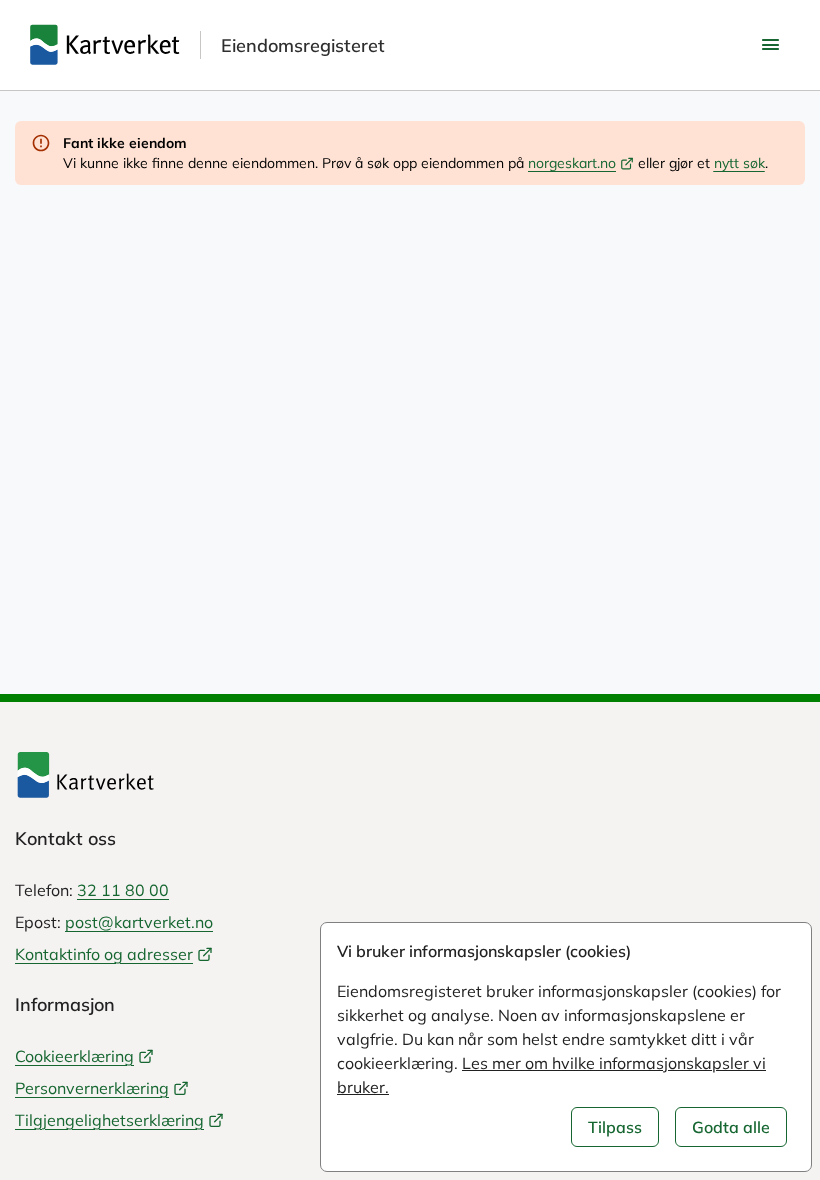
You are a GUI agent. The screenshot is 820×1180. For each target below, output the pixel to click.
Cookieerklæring (74, 1056)
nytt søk (739, 163)
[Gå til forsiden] (105, 45)
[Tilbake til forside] (410, 775)
